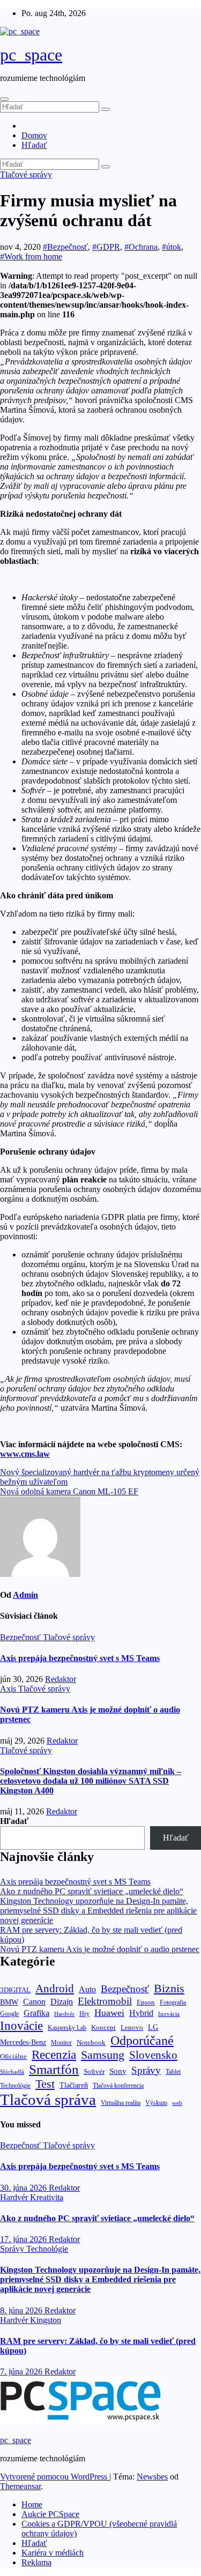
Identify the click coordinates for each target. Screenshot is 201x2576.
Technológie (15, 2086)
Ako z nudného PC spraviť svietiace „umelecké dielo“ (92, 1891)
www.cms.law (25, 1454)
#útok (172, 247)
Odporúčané (142, 2040)
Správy (146, 2070)
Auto (87, 1989)
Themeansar (20, 2486)
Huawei (109, 2013)
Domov (34, 135)
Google (9, 2014)
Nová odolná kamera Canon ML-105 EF (69, 1491)
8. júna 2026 (22, 2310)
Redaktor (61, 1679)
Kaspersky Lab (67, 2028)
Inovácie (21, 2026)
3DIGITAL (15, 1990)
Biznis (169, 1988)
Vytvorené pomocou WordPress (55, 2477)
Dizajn (62, 2002)
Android (55, 1989)
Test (45, 2084)
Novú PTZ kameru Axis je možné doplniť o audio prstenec (100, 1949)
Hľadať (34, 145)
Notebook (91, 2043)
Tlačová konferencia (118, 2086)
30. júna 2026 (24, 2188)
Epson (146, 2002)
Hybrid (141, 2013)
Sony (118, 2071)
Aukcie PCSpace (50, 2514)
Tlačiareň (74, 2085)
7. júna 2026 (22, 2372)
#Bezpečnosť (65, 247)
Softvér (94, 2071)
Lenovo (132, 2028)
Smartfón (54, 2069)
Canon (34, 2002)
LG (153, 2027)
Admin (25, 1595)
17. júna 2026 (24, 2239)
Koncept (103, 2027)
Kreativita (47, 2197)
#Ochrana (141, 247)
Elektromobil (105, 2001)
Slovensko (153, 2055)
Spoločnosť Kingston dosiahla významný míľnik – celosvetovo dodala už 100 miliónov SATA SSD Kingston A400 (91, 1781)
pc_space (31, 55)
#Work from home (31, 256)
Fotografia (173, 2002)
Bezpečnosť (21, 1637)
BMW (9, 2002)
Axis (9, 1689)
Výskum (156, 2103)
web (177, 2103)
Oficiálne (13, 2056)
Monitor (61, 2043)
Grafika (36, 2013)
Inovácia (169, 2014)
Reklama (36, 2562)
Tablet (173, 2072)
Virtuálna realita (121, 2103)
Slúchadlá (12, 2072)
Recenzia (54, 2055)
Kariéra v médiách (53, 2553)
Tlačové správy (26, 174)
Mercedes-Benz (23, 2042)
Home (32, 2504)
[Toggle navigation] (4, 99)
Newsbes (152, 2477)
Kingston (46, 2320)
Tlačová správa (48, 2099)
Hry (84, 2014)
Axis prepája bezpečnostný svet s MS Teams (80, 1658)
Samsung (103, 2055)
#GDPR (106, 247)
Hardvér (64, 2014)
